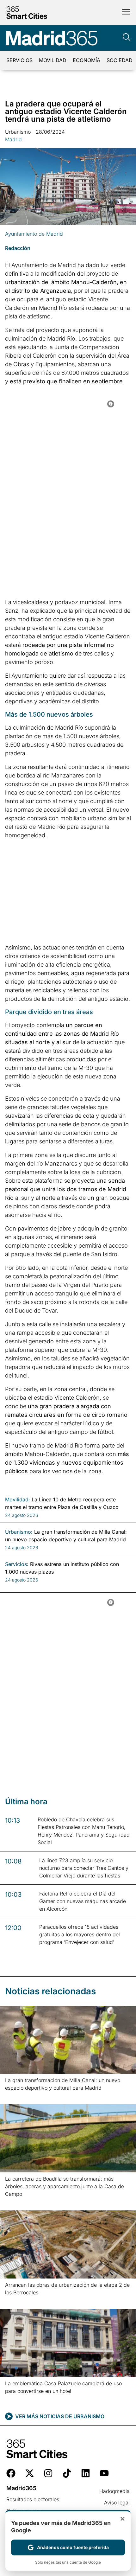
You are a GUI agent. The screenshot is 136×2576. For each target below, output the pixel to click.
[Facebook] (11, 2473)
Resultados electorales (33, 2499)
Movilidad (53, 60)
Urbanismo (18, 132)
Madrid (13, 139)
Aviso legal (117, 2502)
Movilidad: (18, 1499)
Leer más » (15, 2096)
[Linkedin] (86, 2473)
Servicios (19, 60)
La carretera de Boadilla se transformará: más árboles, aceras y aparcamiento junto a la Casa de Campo (65, 2186)
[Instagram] (48, 2473)
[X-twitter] (30, 2473)
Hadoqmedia (114, 2491)
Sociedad (120, 60)
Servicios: (17, 1564)
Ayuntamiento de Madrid (34, 234)
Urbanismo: (19, 1532)
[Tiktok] (67, 2473)
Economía (87, 60)
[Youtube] (104, 2473)
